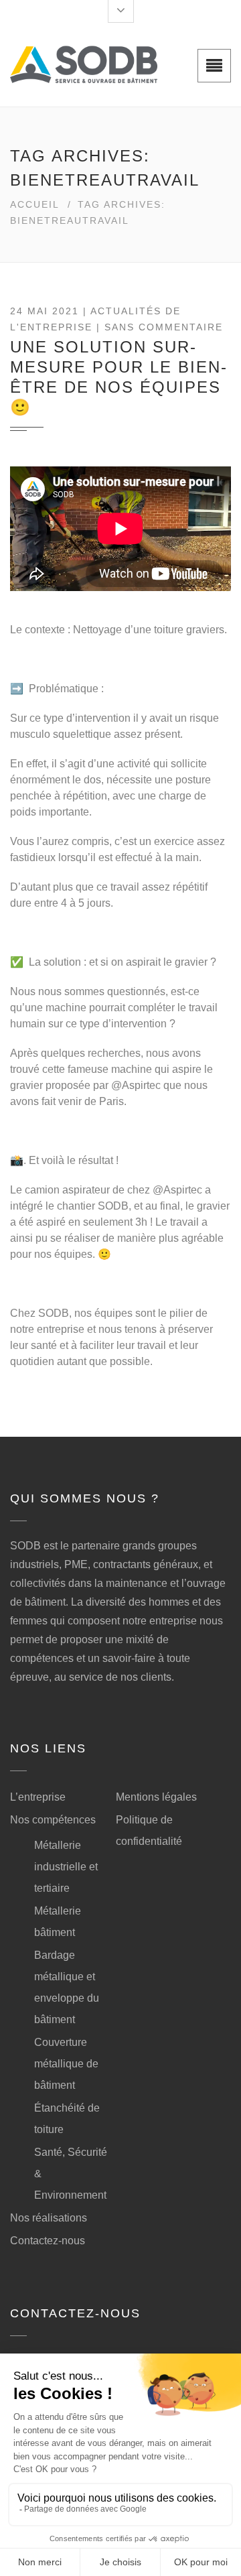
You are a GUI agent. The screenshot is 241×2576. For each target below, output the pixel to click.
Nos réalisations (49, 2218)
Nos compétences (53, 1820)
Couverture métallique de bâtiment (66, 2064)
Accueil (35, 204)
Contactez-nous (48, 2241)
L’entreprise (38, 1797)
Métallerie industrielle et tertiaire (66, 1867)
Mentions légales (156, 1797)
